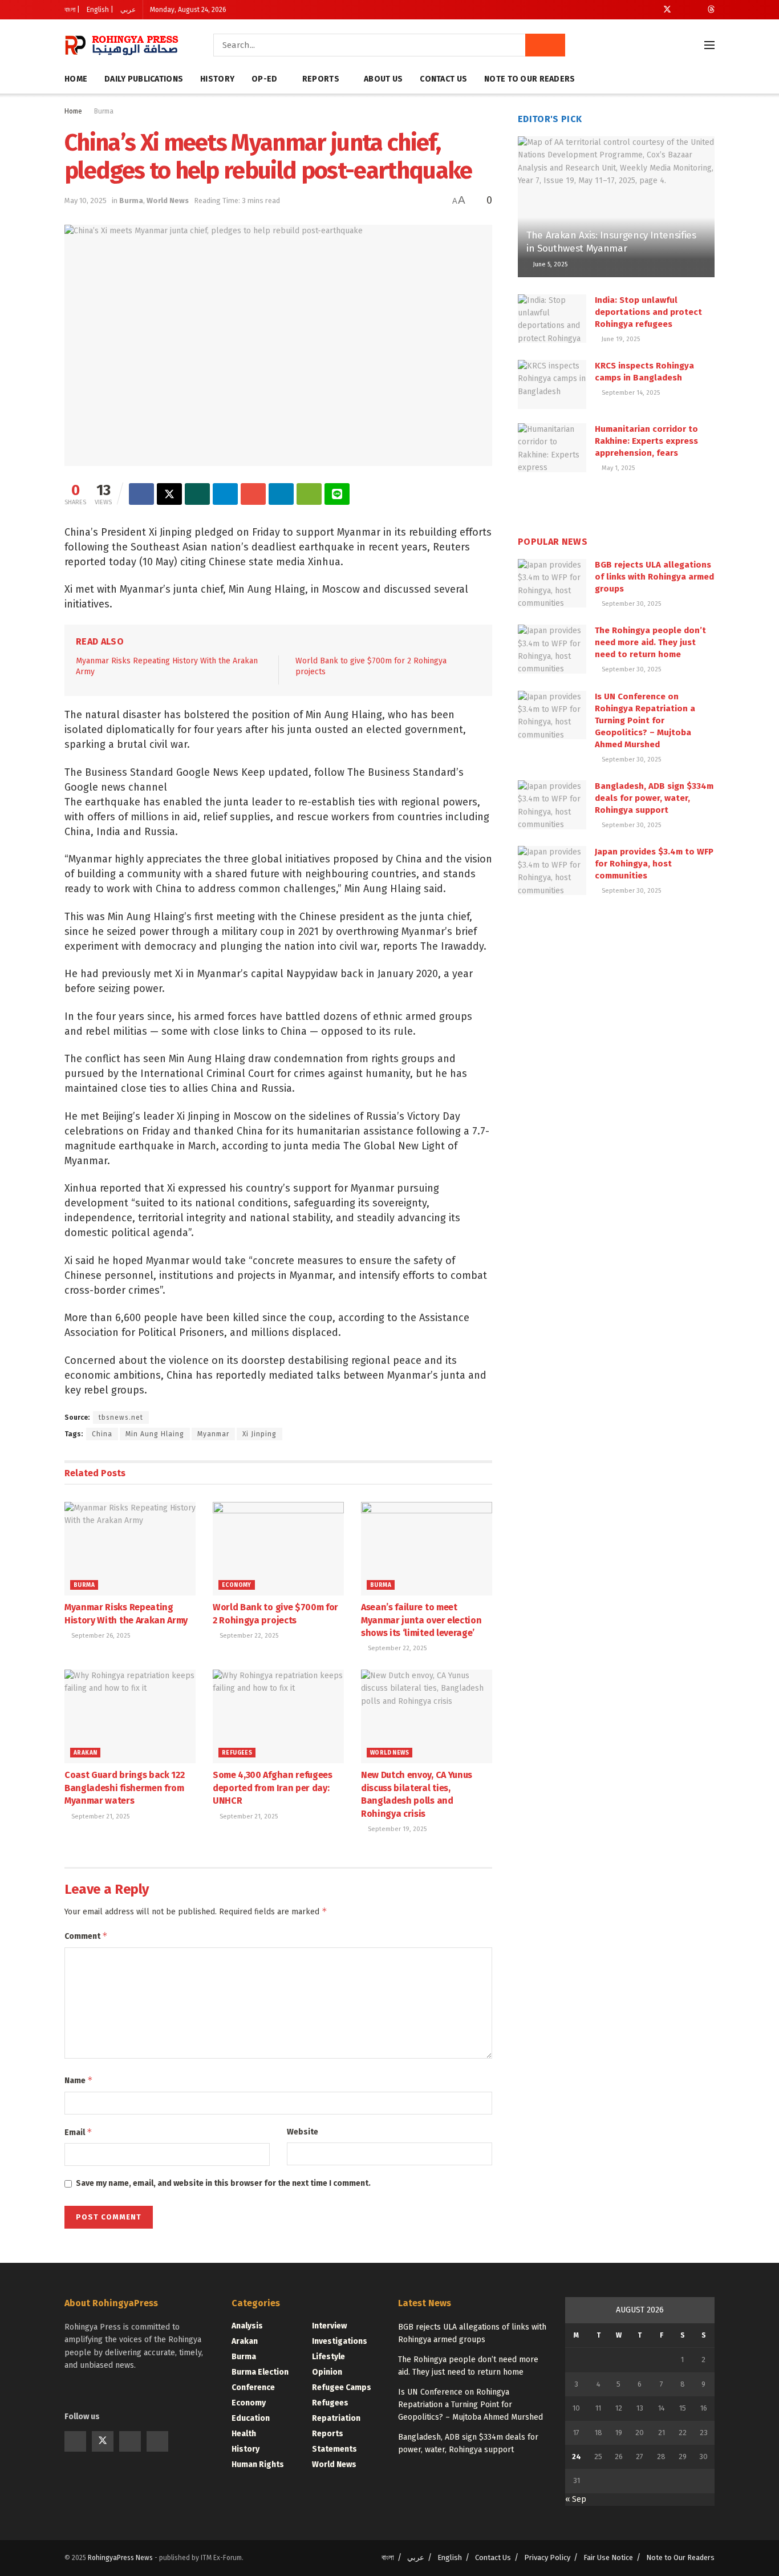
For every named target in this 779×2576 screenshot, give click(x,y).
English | (100, 10)
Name (79, 2080)
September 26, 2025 (100, 1636)
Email (78, 2132)
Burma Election (260, 2372)
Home (76, 79)
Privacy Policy (547, 2557)
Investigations (340, 2341)
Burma (104, 111)
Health (244, 2434)
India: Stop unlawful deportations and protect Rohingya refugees (648, 312)
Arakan (85, 1753)
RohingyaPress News (120, 2558)
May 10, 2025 (86, 201)
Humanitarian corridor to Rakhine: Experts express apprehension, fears (646, 441)
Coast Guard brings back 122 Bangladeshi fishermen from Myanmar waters (124, 1788)
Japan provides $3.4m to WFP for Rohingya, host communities (654, 864)
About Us (383, 79)
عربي (128, 10)
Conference (253, 2387)
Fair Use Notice (608, 2557)
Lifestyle (328, 2357)
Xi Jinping (259, 1434)
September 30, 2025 (630, 604)
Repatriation (336, 2418)
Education (251, 2418)
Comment (86, 1936)
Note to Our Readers (530, 79)
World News (168, 201)
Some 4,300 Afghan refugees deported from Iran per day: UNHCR (273, 1788)
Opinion (327, 2372)
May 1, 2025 (617, 468)
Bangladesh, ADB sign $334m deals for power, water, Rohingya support (654, 798)
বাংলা (388, 2557)
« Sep (576, 2499)
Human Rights (258, 2464)
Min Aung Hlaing (155, 1434)
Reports (321, 79)
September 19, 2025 (396, 1829)
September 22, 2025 (248, 1636)
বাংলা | (72, 10)
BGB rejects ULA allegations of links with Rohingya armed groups (654, 577)
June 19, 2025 (620, 339)
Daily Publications (144, 79)
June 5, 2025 (549, 264)
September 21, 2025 (100, 1816)
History (217, 79)
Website (303, 2132)
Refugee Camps (342, 2387)
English (450, 2557)
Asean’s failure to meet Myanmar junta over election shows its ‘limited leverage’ (421, 1620)
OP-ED (264, 79)
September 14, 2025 (630, 393)
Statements (334, 2449)
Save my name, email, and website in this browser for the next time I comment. (223, 2183)
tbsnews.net (121, 1417)
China (102, 1434)
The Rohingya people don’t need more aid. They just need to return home (650, 642)
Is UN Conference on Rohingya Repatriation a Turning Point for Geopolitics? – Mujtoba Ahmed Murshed (645, 720)
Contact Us (443, 79)
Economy (237, 1585)
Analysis (247, 2326)
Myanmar (213, 1434)
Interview (329, 2326)
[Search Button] (545, 45)
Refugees (237, 1753)
